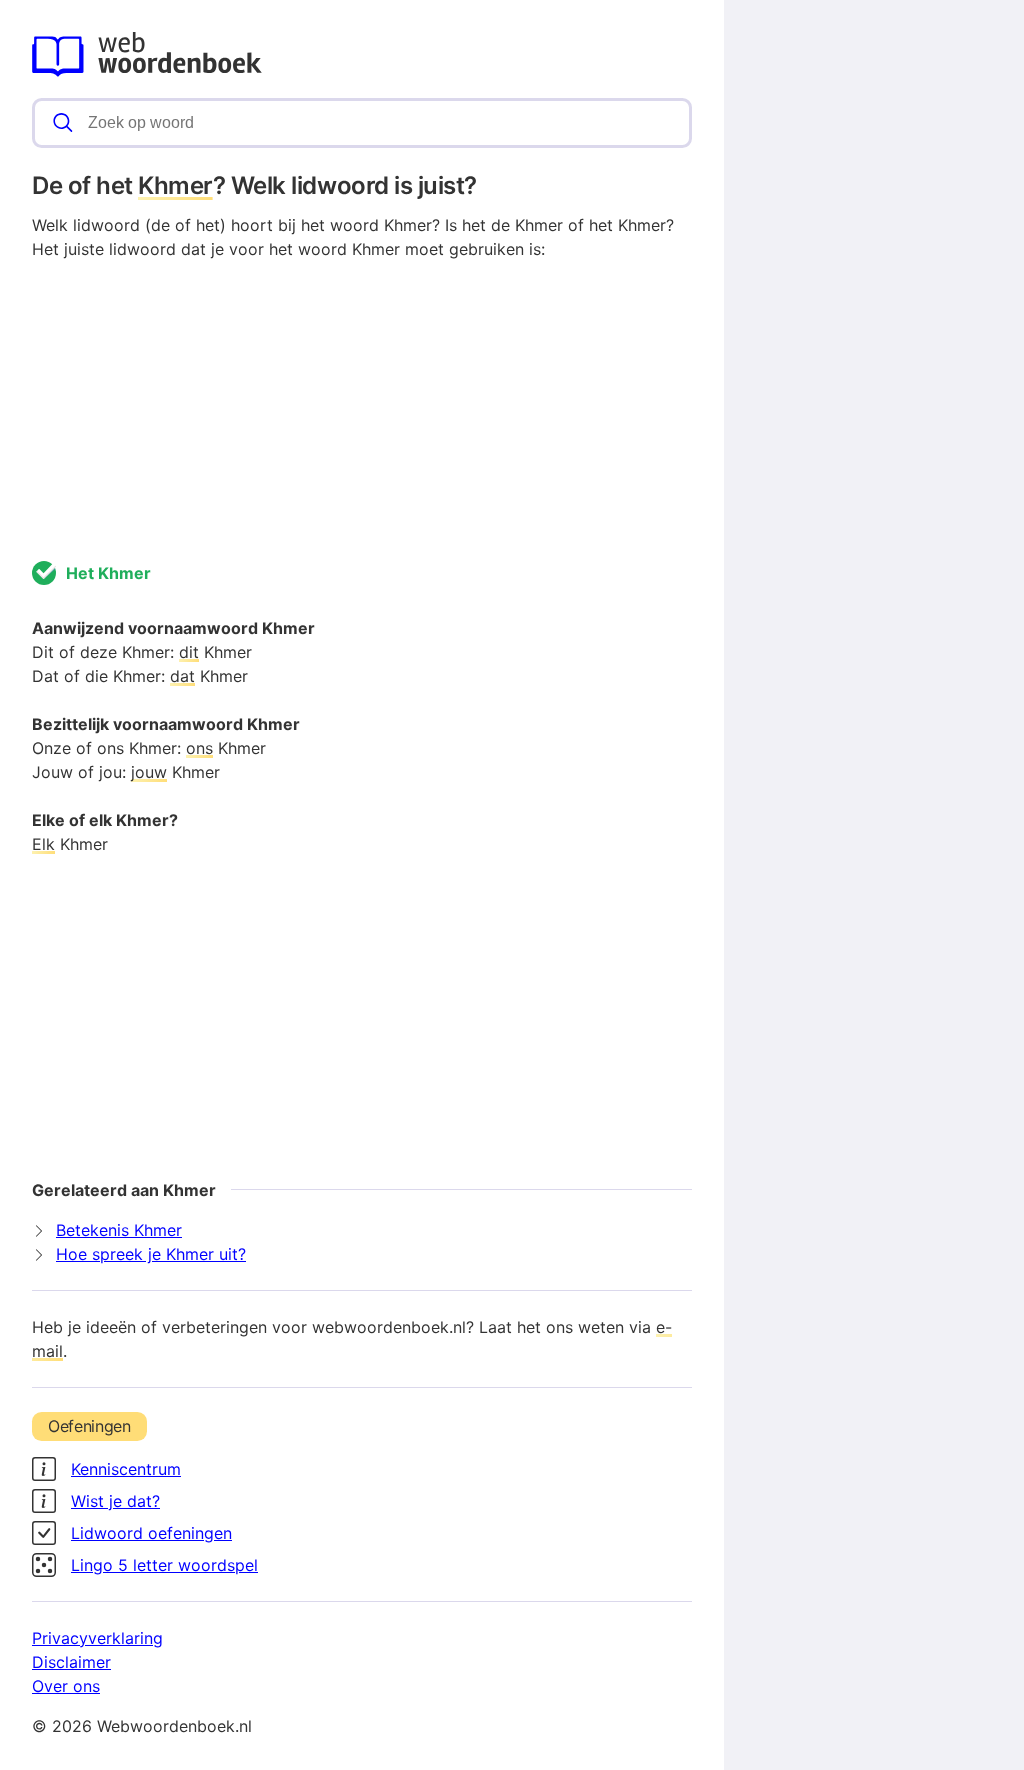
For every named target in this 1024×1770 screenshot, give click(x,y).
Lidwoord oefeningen (151, 1533)
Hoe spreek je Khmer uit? (151, 1254)
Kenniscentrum (126, 1469)
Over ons (66, 1686)
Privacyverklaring (97, 1638)
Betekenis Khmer (119, 1230)
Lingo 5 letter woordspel (164, 1565)
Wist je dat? (115, 1501)
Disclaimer (71, 1662)
